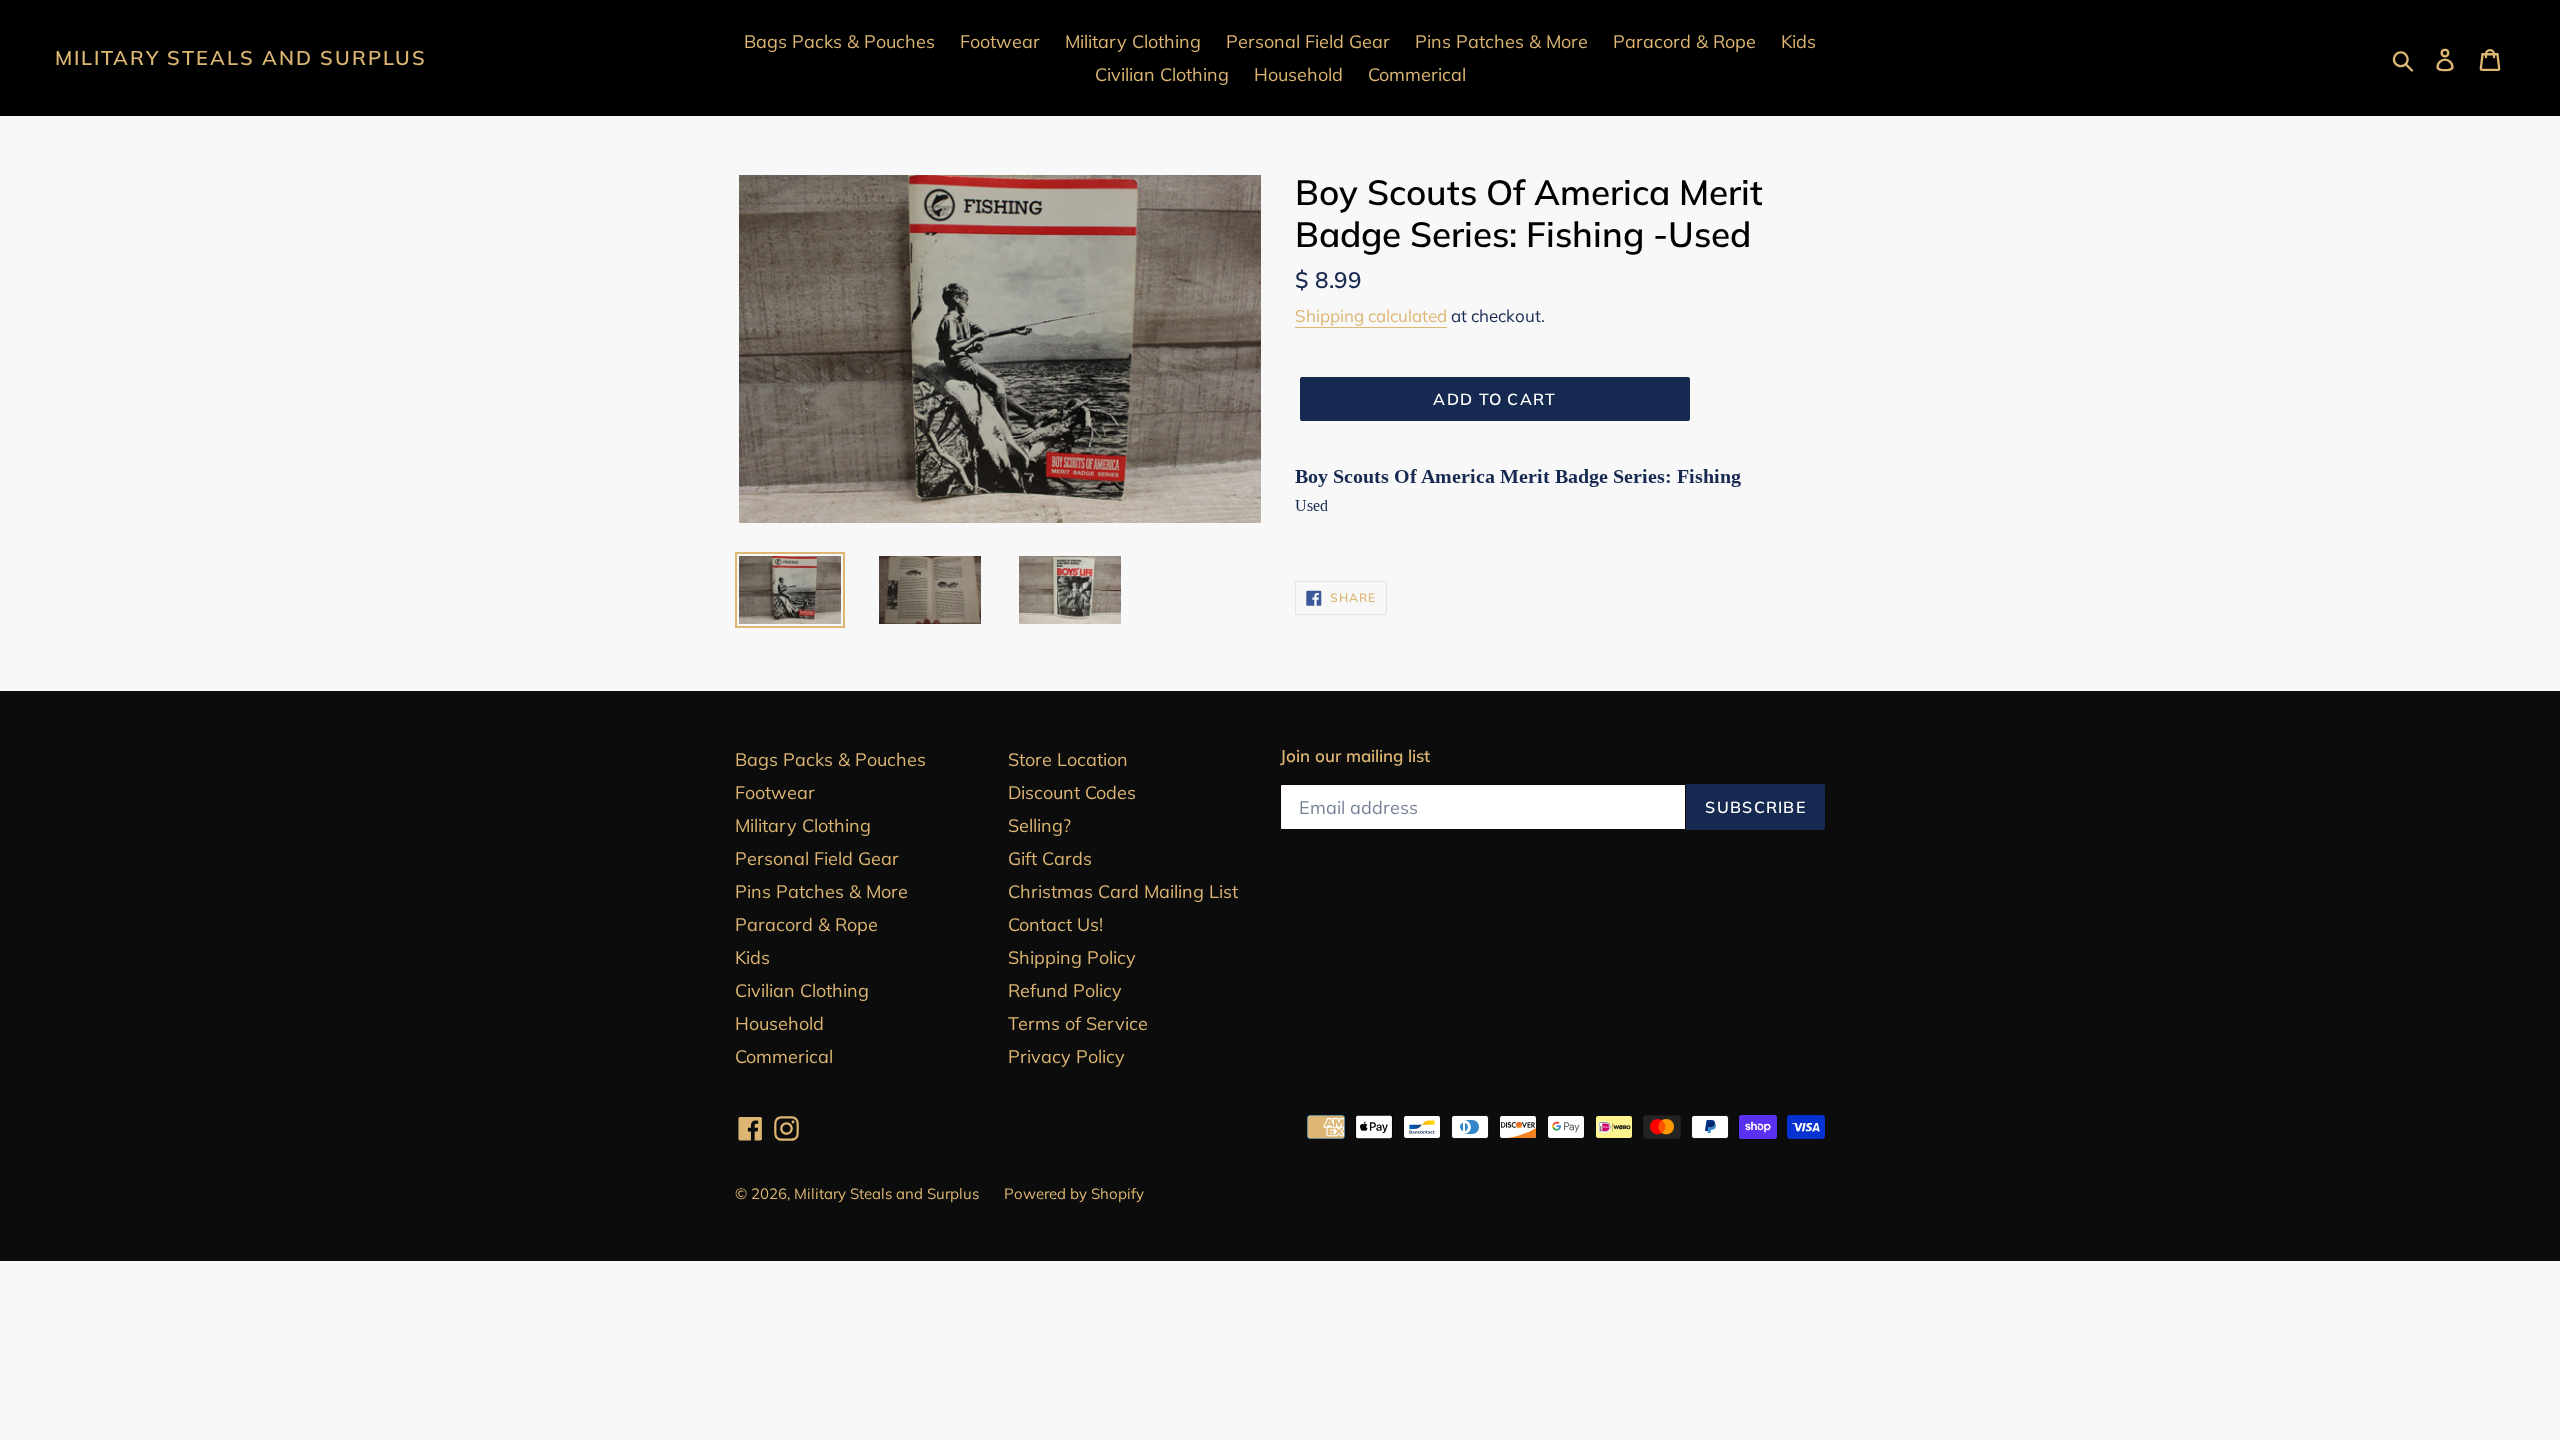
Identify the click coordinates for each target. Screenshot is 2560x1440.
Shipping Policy (1072, 957)
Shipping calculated (1371, 315)
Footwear (775, 792)
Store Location (1068, 759)
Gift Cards (1050, 858)
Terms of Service (1078, 1023)
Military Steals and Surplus (241, 58)
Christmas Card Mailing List (1123, 891)
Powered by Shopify (1074, 1193)
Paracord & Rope (806, 924)
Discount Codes (1072, 792)
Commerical (784, 1056)
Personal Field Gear (817, 858)
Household (779, 1023)
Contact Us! (1055, 924)
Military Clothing (803, 825)
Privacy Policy (1066, 1056)
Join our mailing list (1355, 756)
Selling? (1039, 825)
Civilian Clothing (802, 990)
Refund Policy (1065, 990)
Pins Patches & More (821, 891)
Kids (752, 957)
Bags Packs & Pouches (830, 759)
